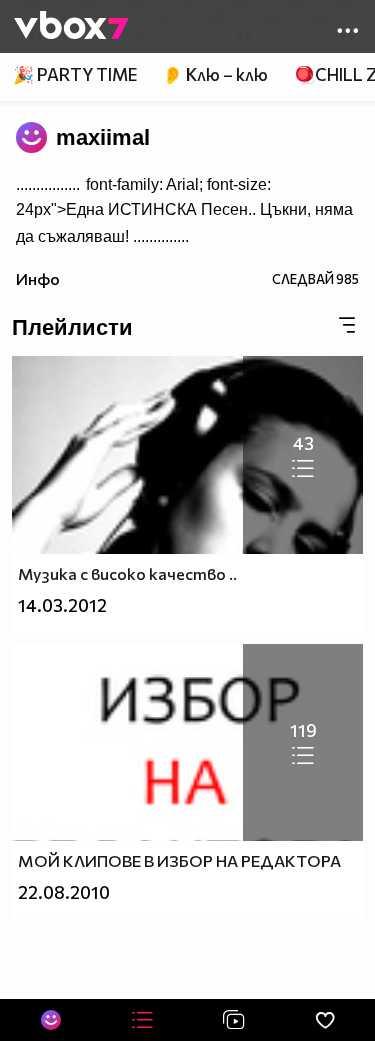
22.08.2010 (64, 892)
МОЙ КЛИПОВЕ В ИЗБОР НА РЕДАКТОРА (179, 860)
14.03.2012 (62, 605)
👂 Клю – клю (215, 74)
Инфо (38, 278)
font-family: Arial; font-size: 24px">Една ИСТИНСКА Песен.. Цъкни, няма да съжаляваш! (184, 210)
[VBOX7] (71, 27)
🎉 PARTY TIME (75, 74)
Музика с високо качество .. (127, 573)
